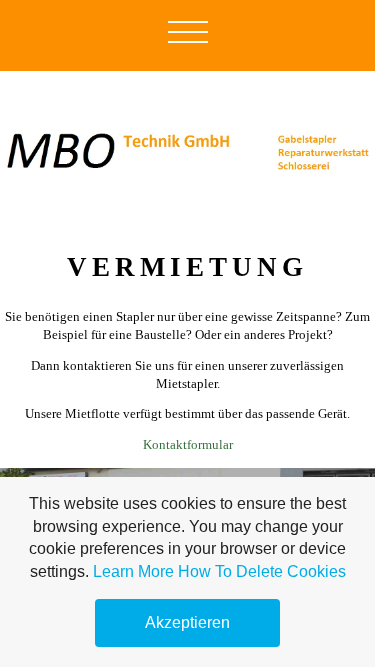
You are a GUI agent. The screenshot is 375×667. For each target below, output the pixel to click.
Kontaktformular (188, 445)
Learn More (133, 571)
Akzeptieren (187, 622)
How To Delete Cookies (262, 571)
